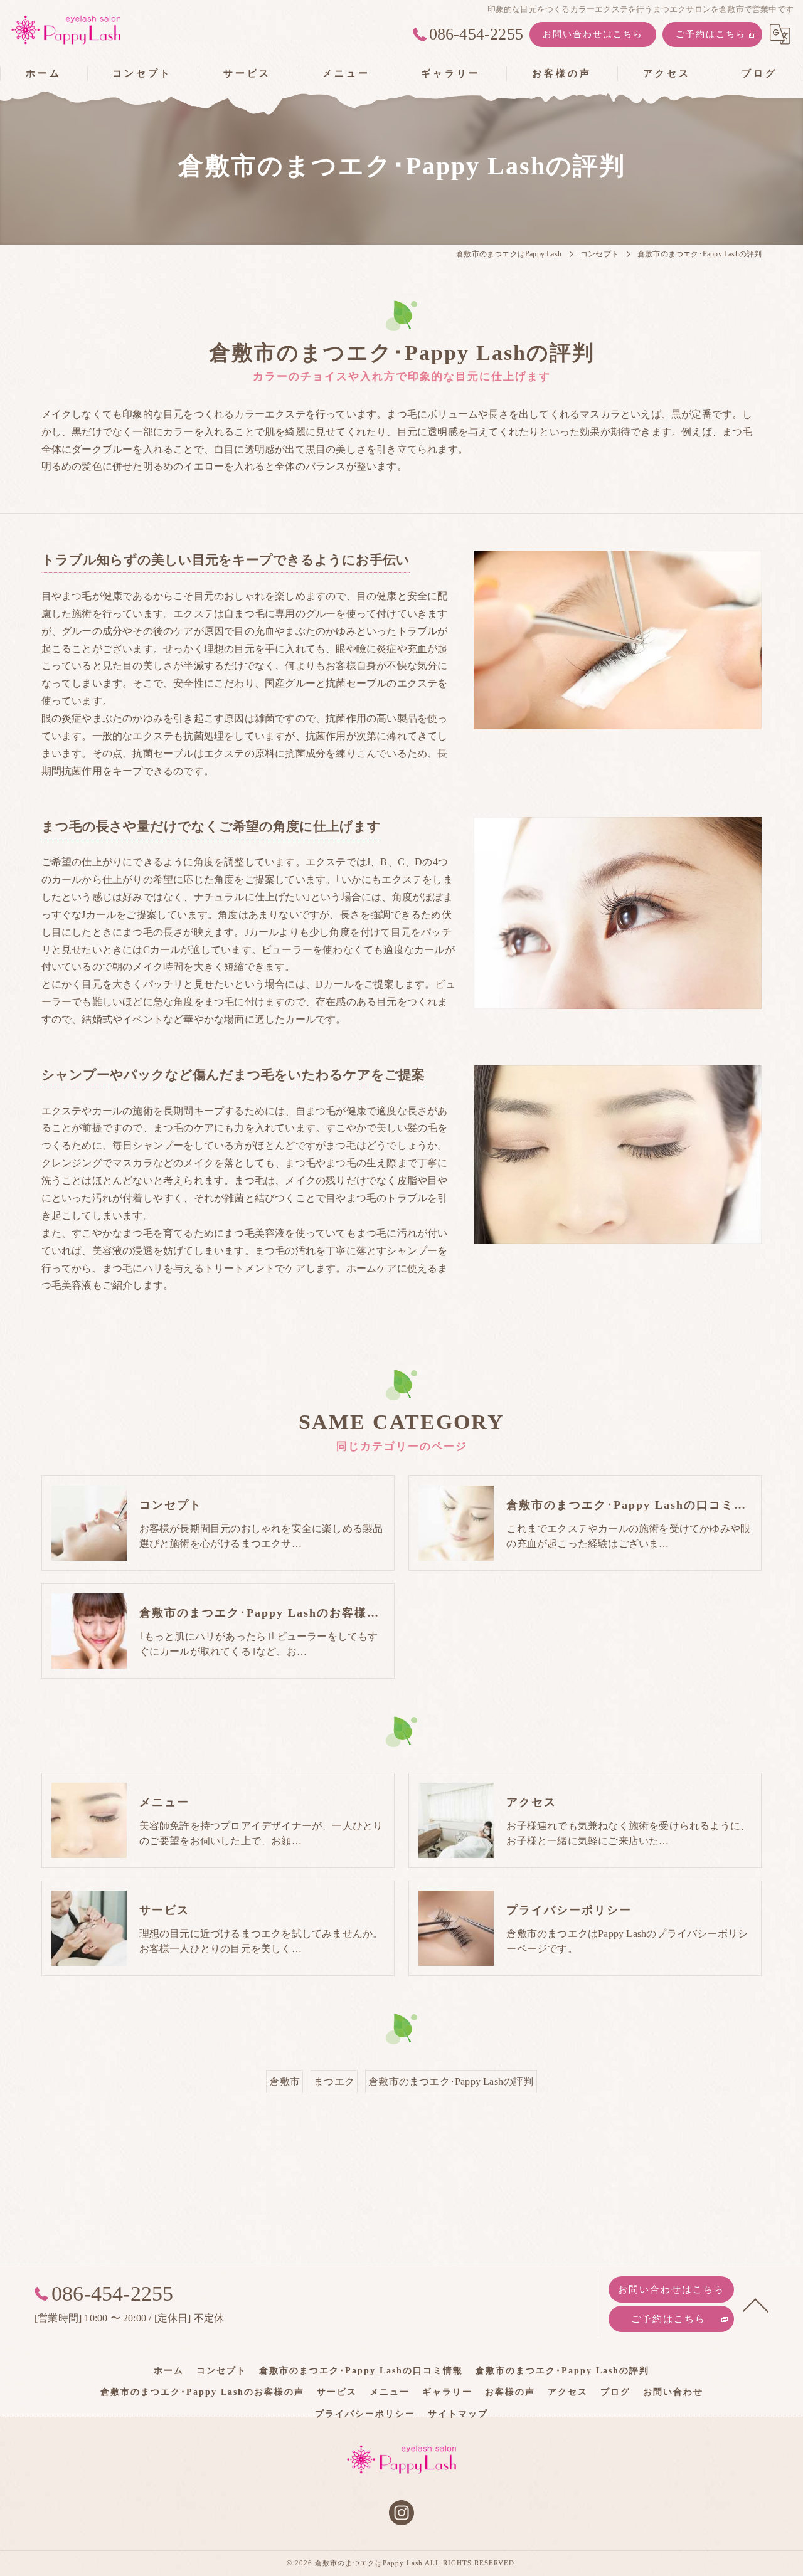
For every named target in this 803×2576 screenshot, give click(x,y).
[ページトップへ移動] (756, 2304)
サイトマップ (458, 2414)
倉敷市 (285, 2082)
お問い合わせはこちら (593, 34)
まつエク (334, 2082)
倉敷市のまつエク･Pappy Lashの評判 (451, 2082)
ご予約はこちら (711, 34)
